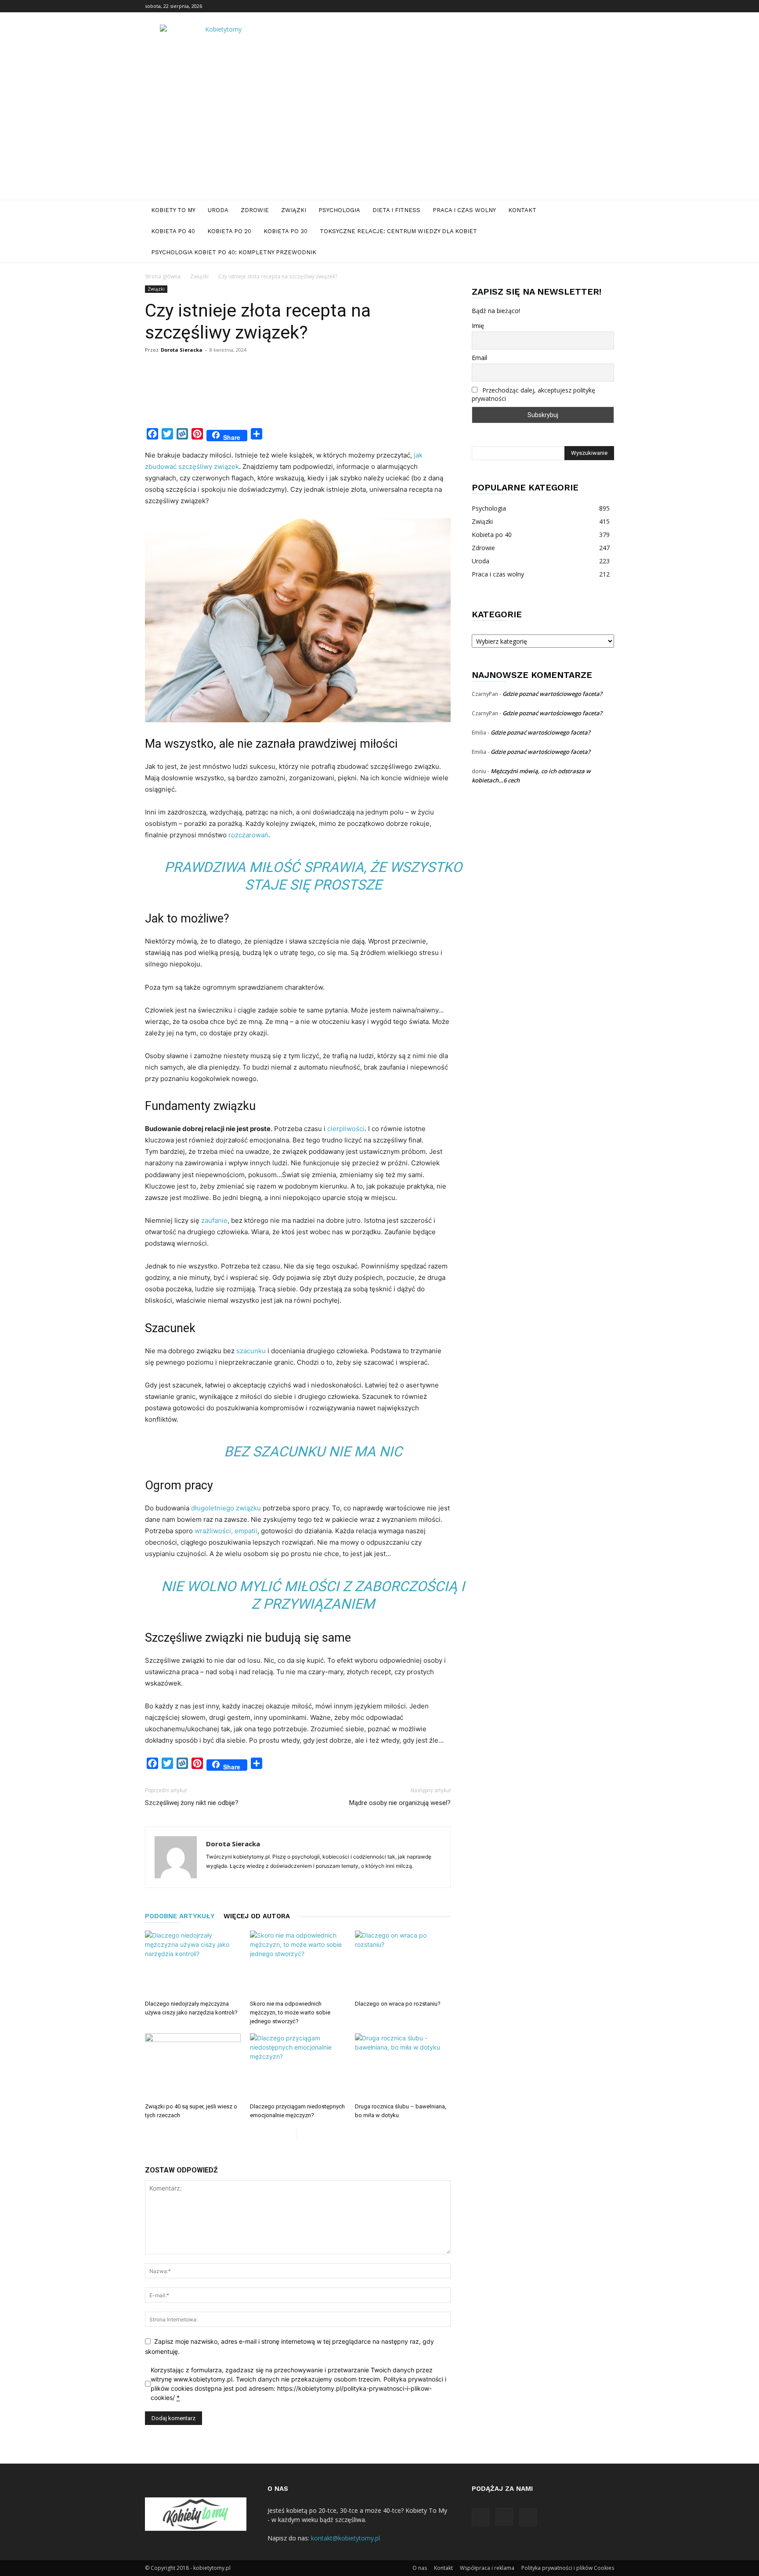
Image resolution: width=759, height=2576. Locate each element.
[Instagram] (593, 6)
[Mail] (607, 6)
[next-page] (303, 2133)
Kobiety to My (173, 210)
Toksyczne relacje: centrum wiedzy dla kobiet (398, 231)
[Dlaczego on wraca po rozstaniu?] (403, 1964)
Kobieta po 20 (229, 231)
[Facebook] (578, 6)
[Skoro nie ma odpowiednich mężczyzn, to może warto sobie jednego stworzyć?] (298, 1964)
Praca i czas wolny (464, 210)
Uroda (218, 210)
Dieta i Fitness (396, 210)
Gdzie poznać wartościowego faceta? (552, 694)
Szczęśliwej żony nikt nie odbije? (192, 1803)
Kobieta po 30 (286, 231)
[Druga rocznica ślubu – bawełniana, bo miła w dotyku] (403, 2066)
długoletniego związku (226, 1508)
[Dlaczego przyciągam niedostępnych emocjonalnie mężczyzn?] (298, 2066)
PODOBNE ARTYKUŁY (180, 1916)
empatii (246, 1531)
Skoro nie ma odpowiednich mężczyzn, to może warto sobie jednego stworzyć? (290, 2012)
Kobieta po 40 (173, 231)
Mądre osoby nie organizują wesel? (400, 1803)
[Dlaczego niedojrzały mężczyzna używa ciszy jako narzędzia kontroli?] (193, 1964)
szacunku (251, 1351)
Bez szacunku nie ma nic (313, 1452)
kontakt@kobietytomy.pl (345, 2538)
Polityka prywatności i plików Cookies (568, 2568)
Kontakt (522, 210)
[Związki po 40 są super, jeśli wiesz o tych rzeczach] (193, 2066)
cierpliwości (345, 1129)
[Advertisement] (379, 134)
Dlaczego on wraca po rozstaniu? (398, 2004)
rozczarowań (248, 835)
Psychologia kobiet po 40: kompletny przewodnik (234, 252)
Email (479, 358)
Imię (478, 326)
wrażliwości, (213, 1531)
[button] (604, 211)
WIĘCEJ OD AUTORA (257, 1916)
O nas (420, 2568)
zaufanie (214, 1220)
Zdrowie (255, 210)
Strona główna (163, 276)
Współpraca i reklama (487, 2568)
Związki (294, 210)
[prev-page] (289, 2133)
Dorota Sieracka (182, 350)
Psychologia (339, 210)
